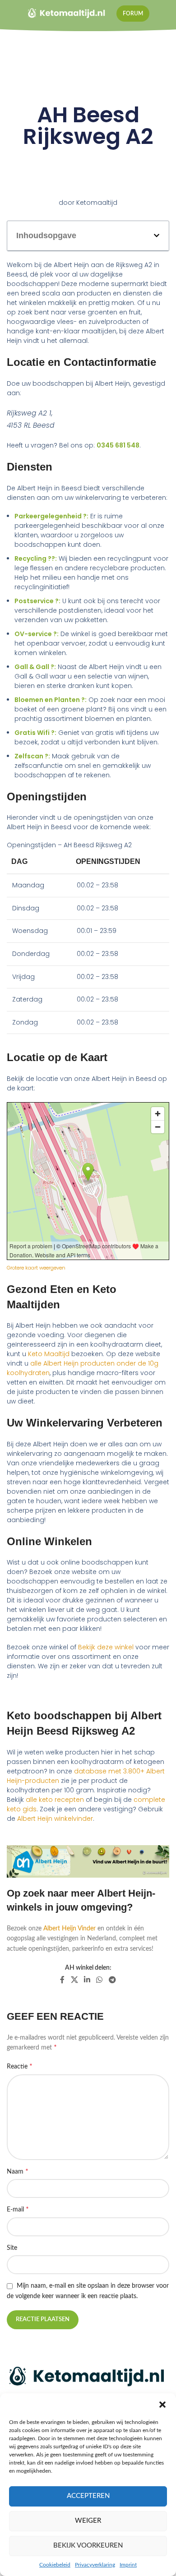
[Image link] (88, 2377)
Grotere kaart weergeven (36, 1268)
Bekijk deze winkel (106, 1647)
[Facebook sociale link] (63, 1980)
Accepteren (88, 2496)
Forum (133, 14)
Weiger (88, 2521)
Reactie (20, 2066)
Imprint (128, 2565)
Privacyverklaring (95, 2565)
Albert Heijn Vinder (69, 1929)
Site (12, 2248)
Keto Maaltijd (49, 1354)
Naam (18, 2171)
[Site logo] (67, 14)
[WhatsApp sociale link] (100, 1980)
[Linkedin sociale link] (87, 1980)
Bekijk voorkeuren (88, 2546)
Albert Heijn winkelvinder (55, 1819)
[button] (162, 2405)
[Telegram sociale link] (112, 1980)
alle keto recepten (55, 1800)
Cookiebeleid (55, 2565)
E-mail (18, 2209)
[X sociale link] (74, 1980)
